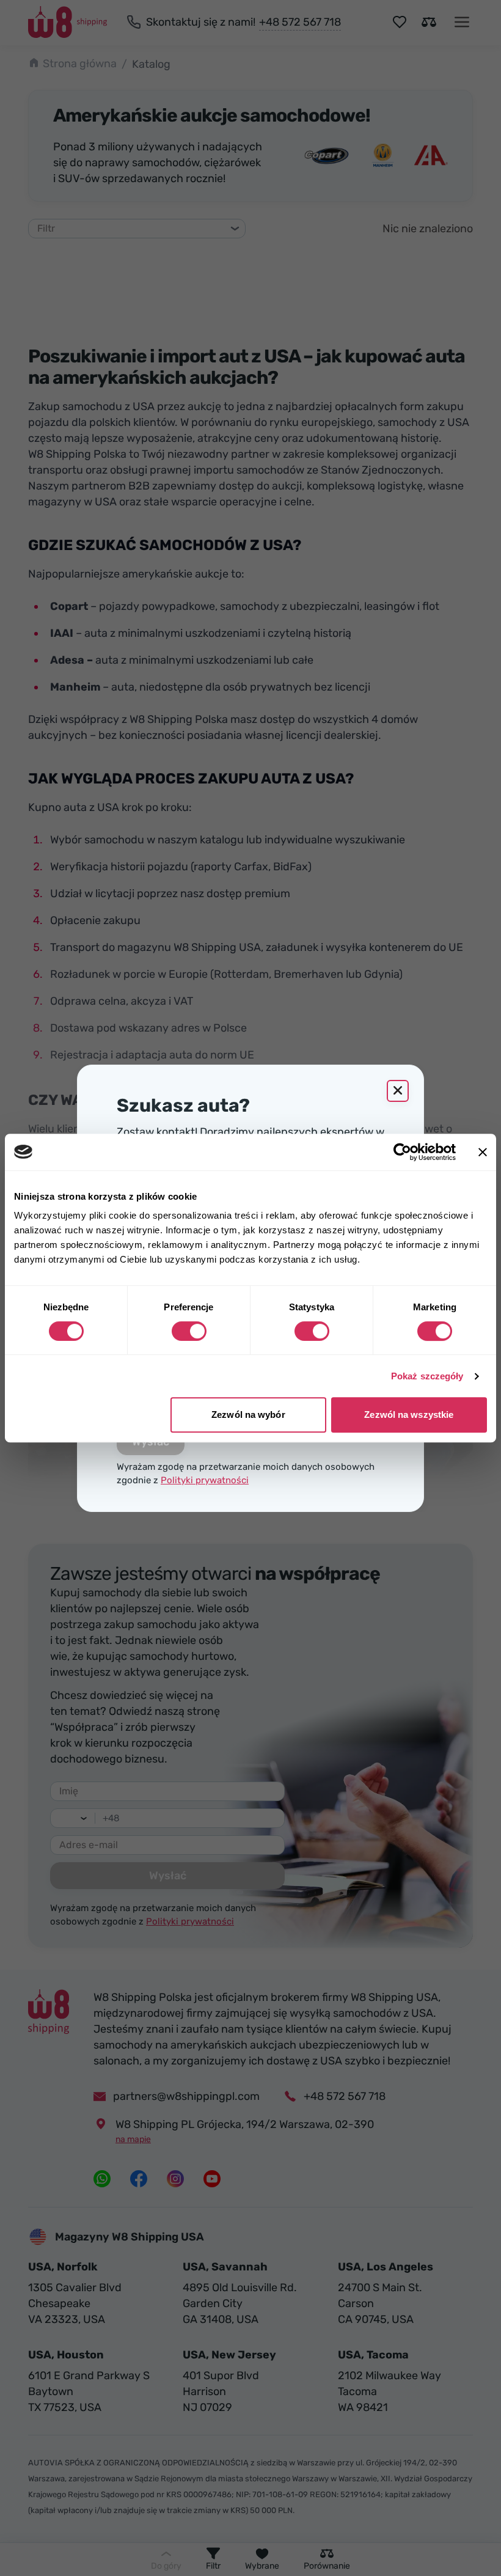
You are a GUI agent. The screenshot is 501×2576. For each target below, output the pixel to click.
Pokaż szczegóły (427, 1376)
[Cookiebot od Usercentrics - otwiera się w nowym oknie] (402, 1152)
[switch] (189, 1331)
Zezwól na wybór (248, 1415)
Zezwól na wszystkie (409, 1415)
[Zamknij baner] (483, 1152)
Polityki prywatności (205, 1480)
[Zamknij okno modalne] (398, 1091)
